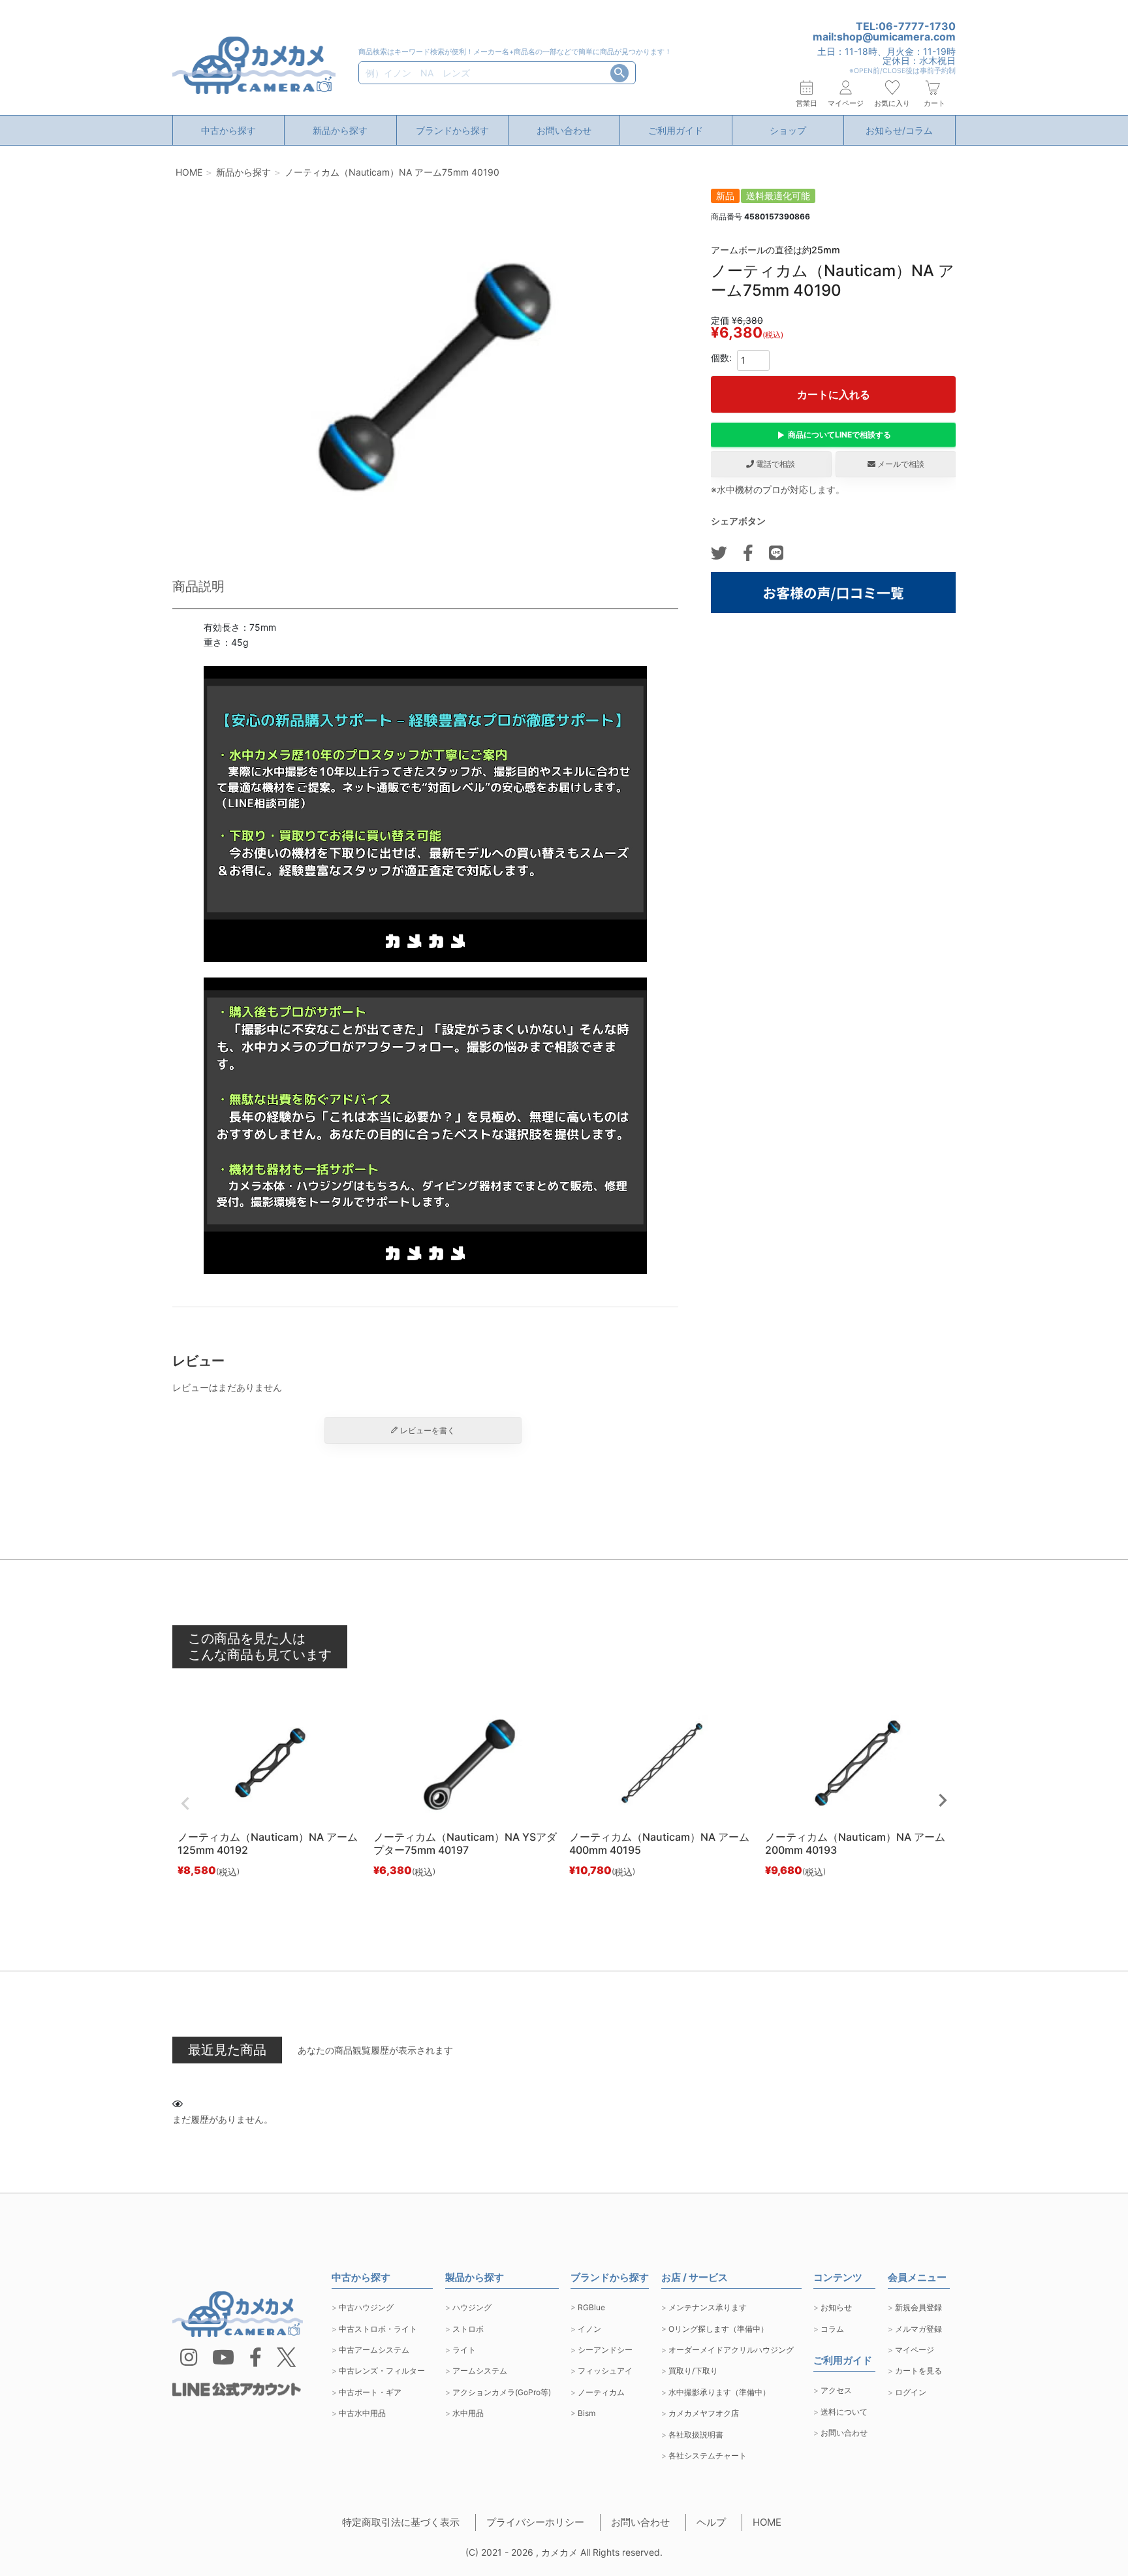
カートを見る (918, 2371)
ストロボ (468, 2329)
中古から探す (228, 130)
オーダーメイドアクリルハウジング (731, 2350)
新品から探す (340, 130)
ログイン (911, 2392)
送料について (844, 2412)
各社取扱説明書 (696, 2435)
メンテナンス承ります (708, 2307)
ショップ (788, 130)
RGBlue (591, 2307)
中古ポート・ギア (370, 2392)
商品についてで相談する (839, 435)
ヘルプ (711, 2522)
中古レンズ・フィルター (382, 2371)
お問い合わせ (564, 130)
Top (1083, 2537)
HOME (189, 172)
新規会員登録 (918, 2307)
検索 (619, 73)
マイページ (915, 2350)
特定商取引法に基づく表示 (401, 2522)
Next (943, 1800)
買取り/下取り (693, 2371)
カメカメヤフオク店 (704, 2413)
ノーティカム (601, 2392)
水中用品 (468, 2413)
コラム (832, 2329)
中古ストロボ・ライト (378, 2329)
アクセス (836, 2390)
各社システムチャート (708, 2456)
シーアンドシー (605, 2350)
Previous (185, 1804)
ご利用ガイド (676, 130)
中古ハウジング (366, 2307)
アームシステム (480, 2371)
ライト (464, 2350)
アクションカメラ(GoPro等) (502, 2392)
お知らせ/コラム (899, 130)
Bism (587, 2413)
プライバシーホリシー (535, 2522)
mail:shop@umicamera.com (884, 37)
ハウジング (472, 2307)
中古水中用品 (362, 2413)
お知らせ (836, 2307)
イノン (589, 2329)
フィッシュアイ (605, 2371)
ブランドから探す (452, 130)
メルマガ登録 (918, 2329)
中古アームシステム (374, 2350)
